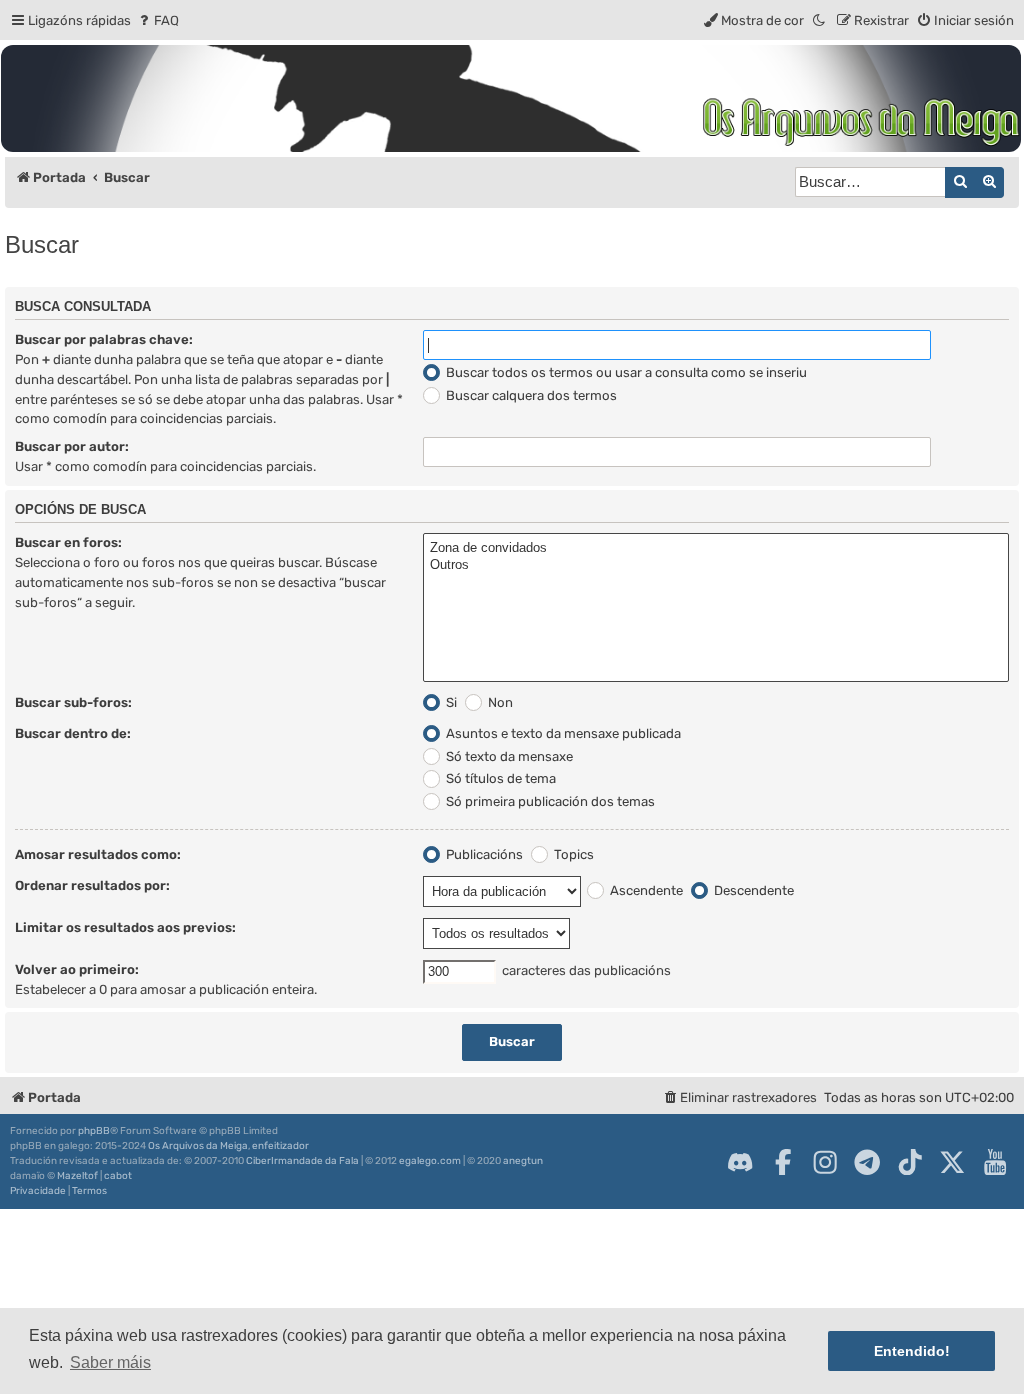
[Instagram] (825, 1162)
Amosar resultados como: (98, 854)
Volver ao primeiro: (77, 969)
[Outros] (716, 565)
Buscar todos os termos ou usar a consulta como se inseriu (625, 372)
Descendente (752, 890)
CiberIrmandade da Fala (302, 1161)
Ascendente (645, 890)
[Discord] (740, 1162)
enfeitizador (280, 1146)
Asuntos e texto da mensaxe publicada (562, 733)
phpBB (94, 1131)
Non (499, 702)
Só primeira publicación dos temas (549, 801)
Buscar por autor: (72, 446)
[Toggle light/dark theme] (820, 20)
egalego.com (430, 1161)
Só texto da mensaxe (508, 756)
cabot (118, 1176)
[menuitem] (157, 20)
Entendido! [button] (912, 1351)
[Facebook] (783, 1162)
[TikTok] (910, 1162)
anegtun (523, 1161)
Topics (572, 854)
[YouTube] (995, 1162)
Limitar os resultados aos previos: (125, 927)
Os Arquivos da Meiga (198, 1146)
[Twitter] (952, 1162)
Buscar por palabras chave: (104, 339)
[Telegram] (867, 1162)
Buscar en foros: (68, 542)
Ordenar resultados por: (92, 885)
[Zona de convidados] (716, 548)
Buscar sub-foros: (73, 702)
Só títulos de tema (499, 778)
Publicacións (483, 854)
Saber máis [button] (110, 1362)
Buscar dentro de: (73, 733)
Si (450, 702)
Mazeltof (77, 1176)
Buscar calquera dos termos (530, 395)
